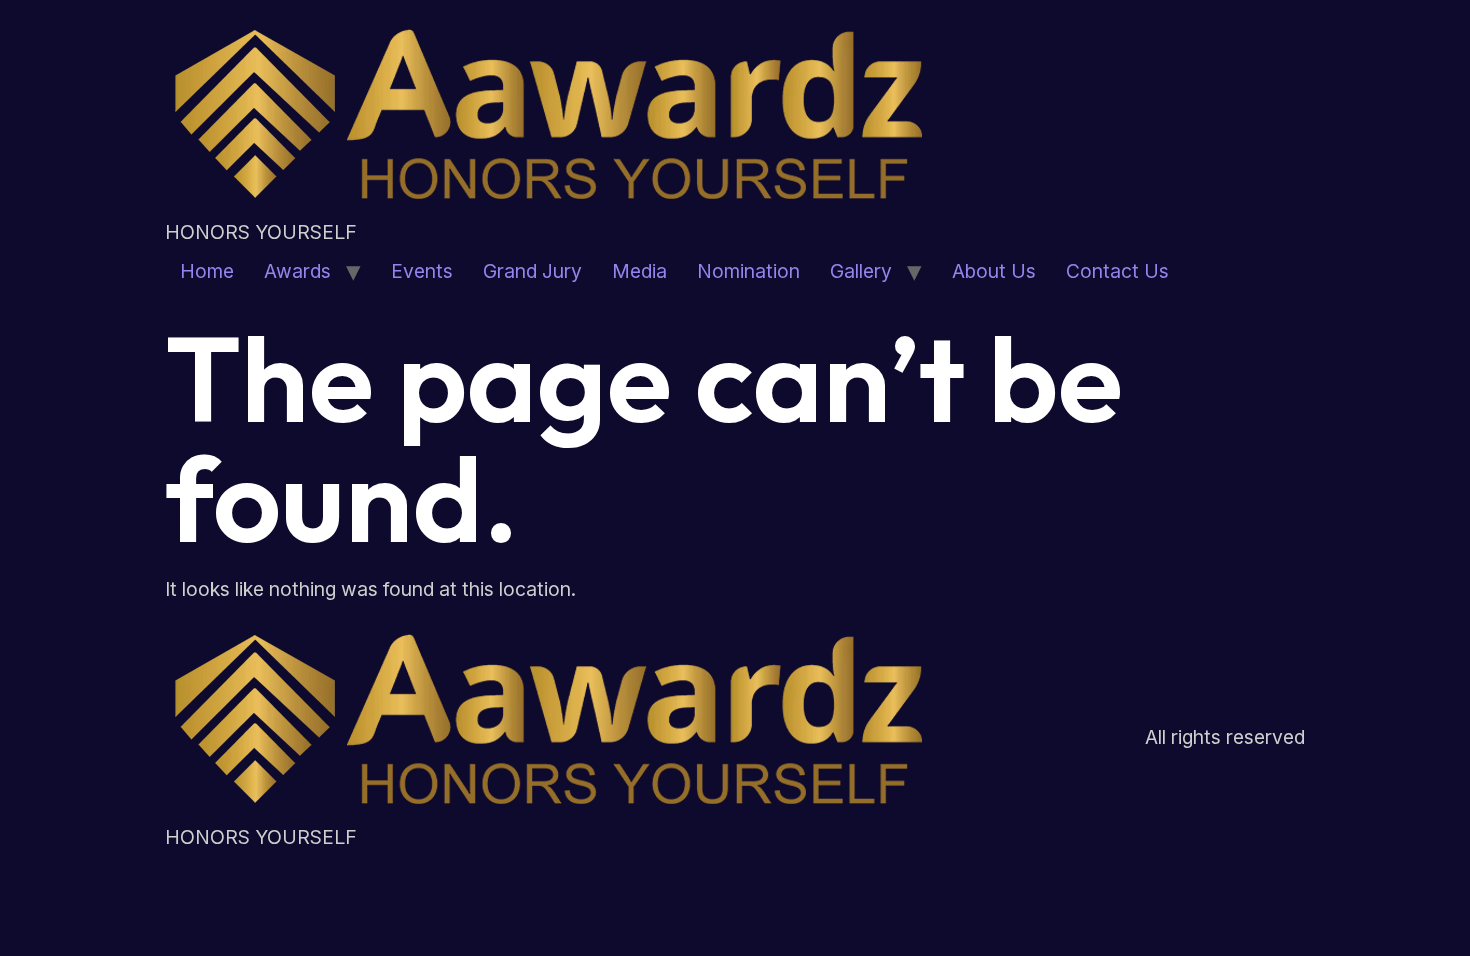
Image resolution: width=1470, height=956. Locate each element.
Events (422, 271)
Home (207, 271)
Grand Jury (532, 271)
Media (639, 271)
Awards (297, 271)
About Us (994, 271)
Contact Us (1117, 271)
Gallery (861, 271)
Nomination (748, 271)
